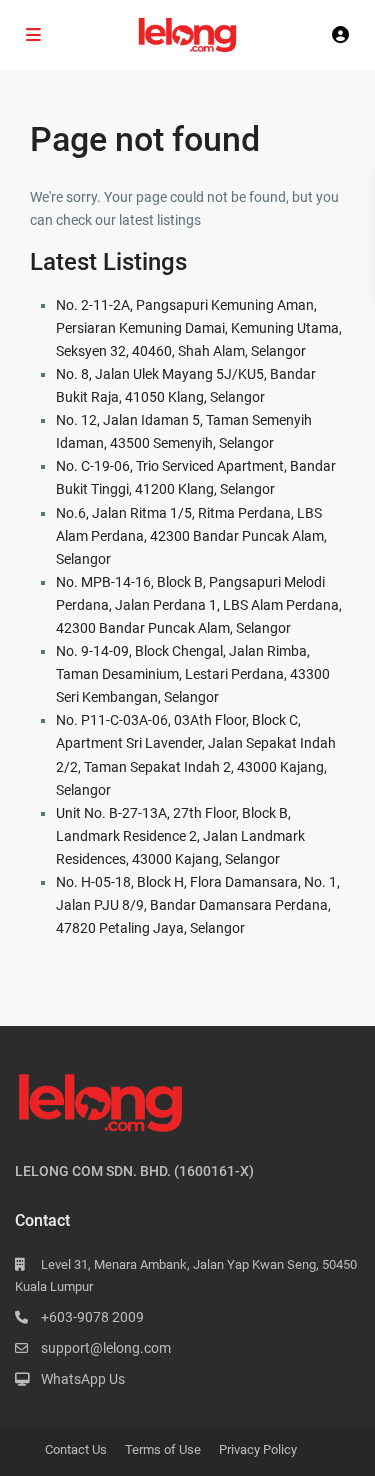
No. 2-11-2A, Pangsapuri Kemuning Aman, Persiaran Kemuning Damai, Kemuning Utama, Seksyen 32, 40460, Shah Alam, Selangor (199, 328)
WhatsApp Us (83, 1379)
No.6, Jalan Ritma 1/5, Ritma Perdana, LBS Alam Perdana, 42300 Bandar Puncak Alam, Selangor (191, 536)
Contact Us (76, 1449)
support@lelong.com (106, 1348)
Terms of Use (163, 1449)
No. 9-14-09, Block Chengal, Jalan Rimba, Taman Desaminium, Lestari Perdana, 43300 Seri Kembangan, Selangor (193, 674)
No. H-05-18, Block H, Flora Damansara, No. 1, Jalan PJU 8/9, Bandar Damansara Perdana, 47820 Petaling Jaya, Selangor (198, 905)
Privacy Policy (258, 1449)
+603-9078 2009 (92, 1317)
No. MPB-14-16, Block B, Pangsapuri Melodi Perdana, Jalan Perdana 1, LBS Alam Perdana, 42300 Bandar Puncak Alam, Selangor (199, 605)
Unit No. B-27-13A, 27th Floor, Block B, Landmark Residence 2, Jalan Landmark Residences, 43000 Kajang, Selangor (180, 836)
